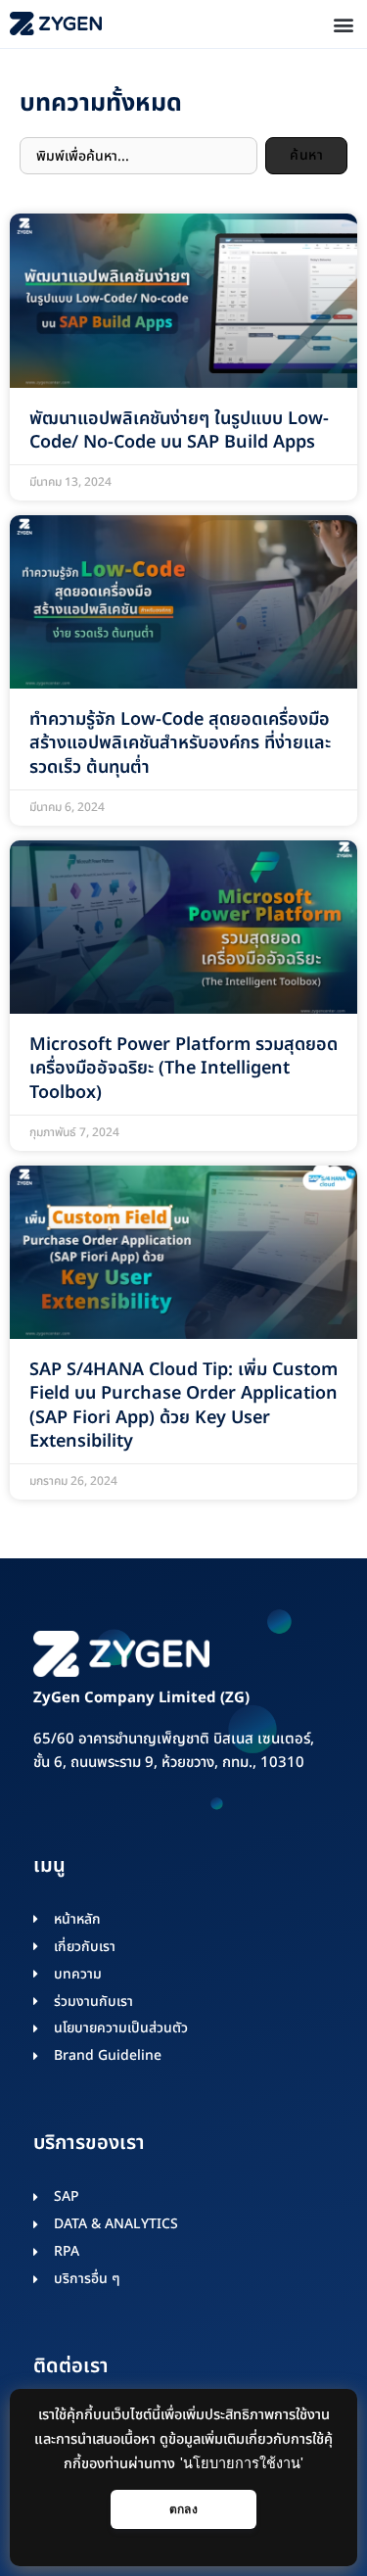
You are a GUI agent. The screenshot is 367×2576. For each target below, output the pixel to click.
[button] (343, 24)
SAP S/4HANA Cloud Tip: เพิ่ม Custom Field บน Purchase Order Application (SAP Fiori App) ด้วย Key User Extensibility (183, 1406)
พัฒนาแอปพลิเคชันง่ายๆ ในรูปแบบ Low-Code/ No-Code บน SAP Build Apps (179, 430)
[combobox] (138, 156)
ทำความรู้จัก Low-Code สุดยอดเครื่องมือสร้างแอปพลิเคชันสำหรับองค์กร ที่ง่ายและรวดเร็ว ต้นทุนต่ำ (180, 743)
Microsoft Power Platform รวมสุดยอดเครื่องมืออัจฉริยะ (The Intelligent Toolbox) (183, 1069)
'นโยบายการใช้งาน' (242, 2463)
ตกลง (183, 2509)
